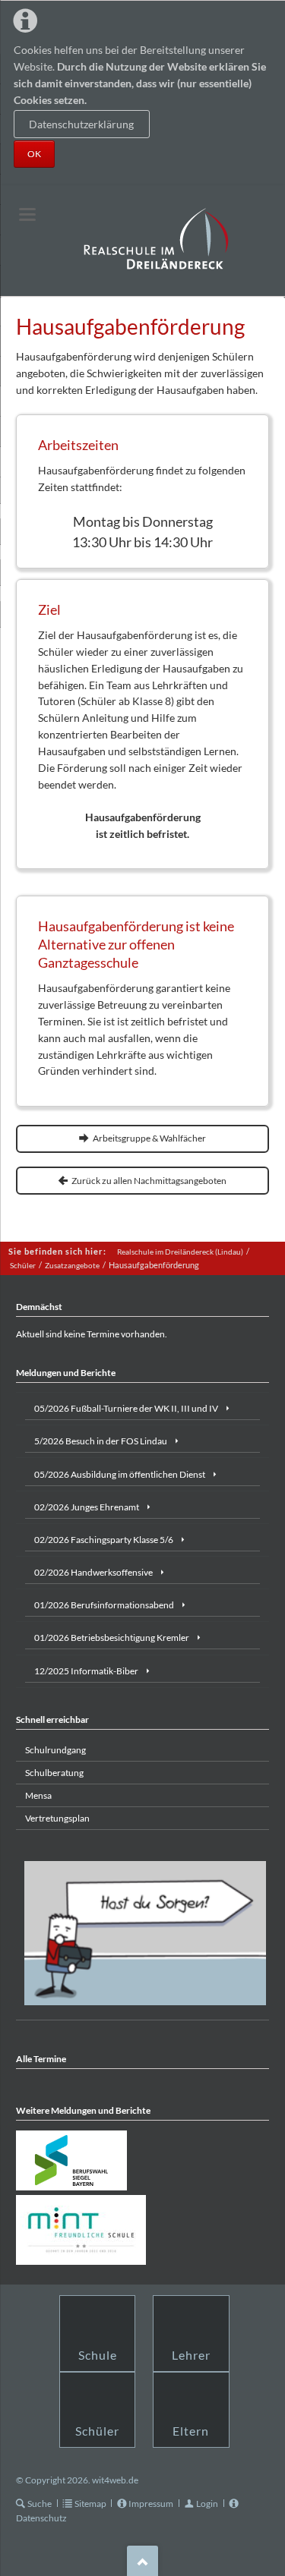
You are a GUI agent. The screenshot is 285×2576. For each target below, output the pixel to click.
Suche (40, 2504)
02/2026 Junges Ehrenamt (87, 1507)
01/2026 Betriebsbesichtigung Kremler (112, 1638)
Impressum (151, 2504)
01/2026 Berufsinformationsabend (104, 1605)
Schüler (23, 1265)
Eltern (191, 2431)
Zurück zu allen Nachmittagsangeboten (148, 1181)
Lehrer (191, 2355)
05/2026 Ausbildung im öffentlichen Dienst (120, 1474)
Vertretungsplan (57, 1818)
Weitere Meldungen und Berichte (83, 2110)
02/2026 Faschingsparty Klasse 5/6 (104, 1540)
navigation (27, 214)
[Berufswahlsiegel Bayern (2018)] (71, 2160)
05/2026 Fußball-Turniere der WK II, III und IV (126, 1408)
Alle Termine (41, 2059)
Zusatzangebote (72, 1265)
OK (34, 154)
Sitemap (90, 2504)
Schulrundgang (55, 1750)
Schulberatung (54, 1773)
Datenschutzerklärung (81, 124)
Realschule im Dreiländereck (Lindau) (180, 1252)
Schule (98, 2355)
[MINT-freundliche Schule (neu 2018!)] (81, 2230)
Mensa (38, 1795)
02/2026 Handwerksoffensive (93, 1572)
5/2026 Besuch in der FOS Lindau (101, 1441)
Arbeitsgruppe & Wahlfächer (149, 1138)
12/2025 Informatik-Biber (86, 1671)
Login (207, 2504)
